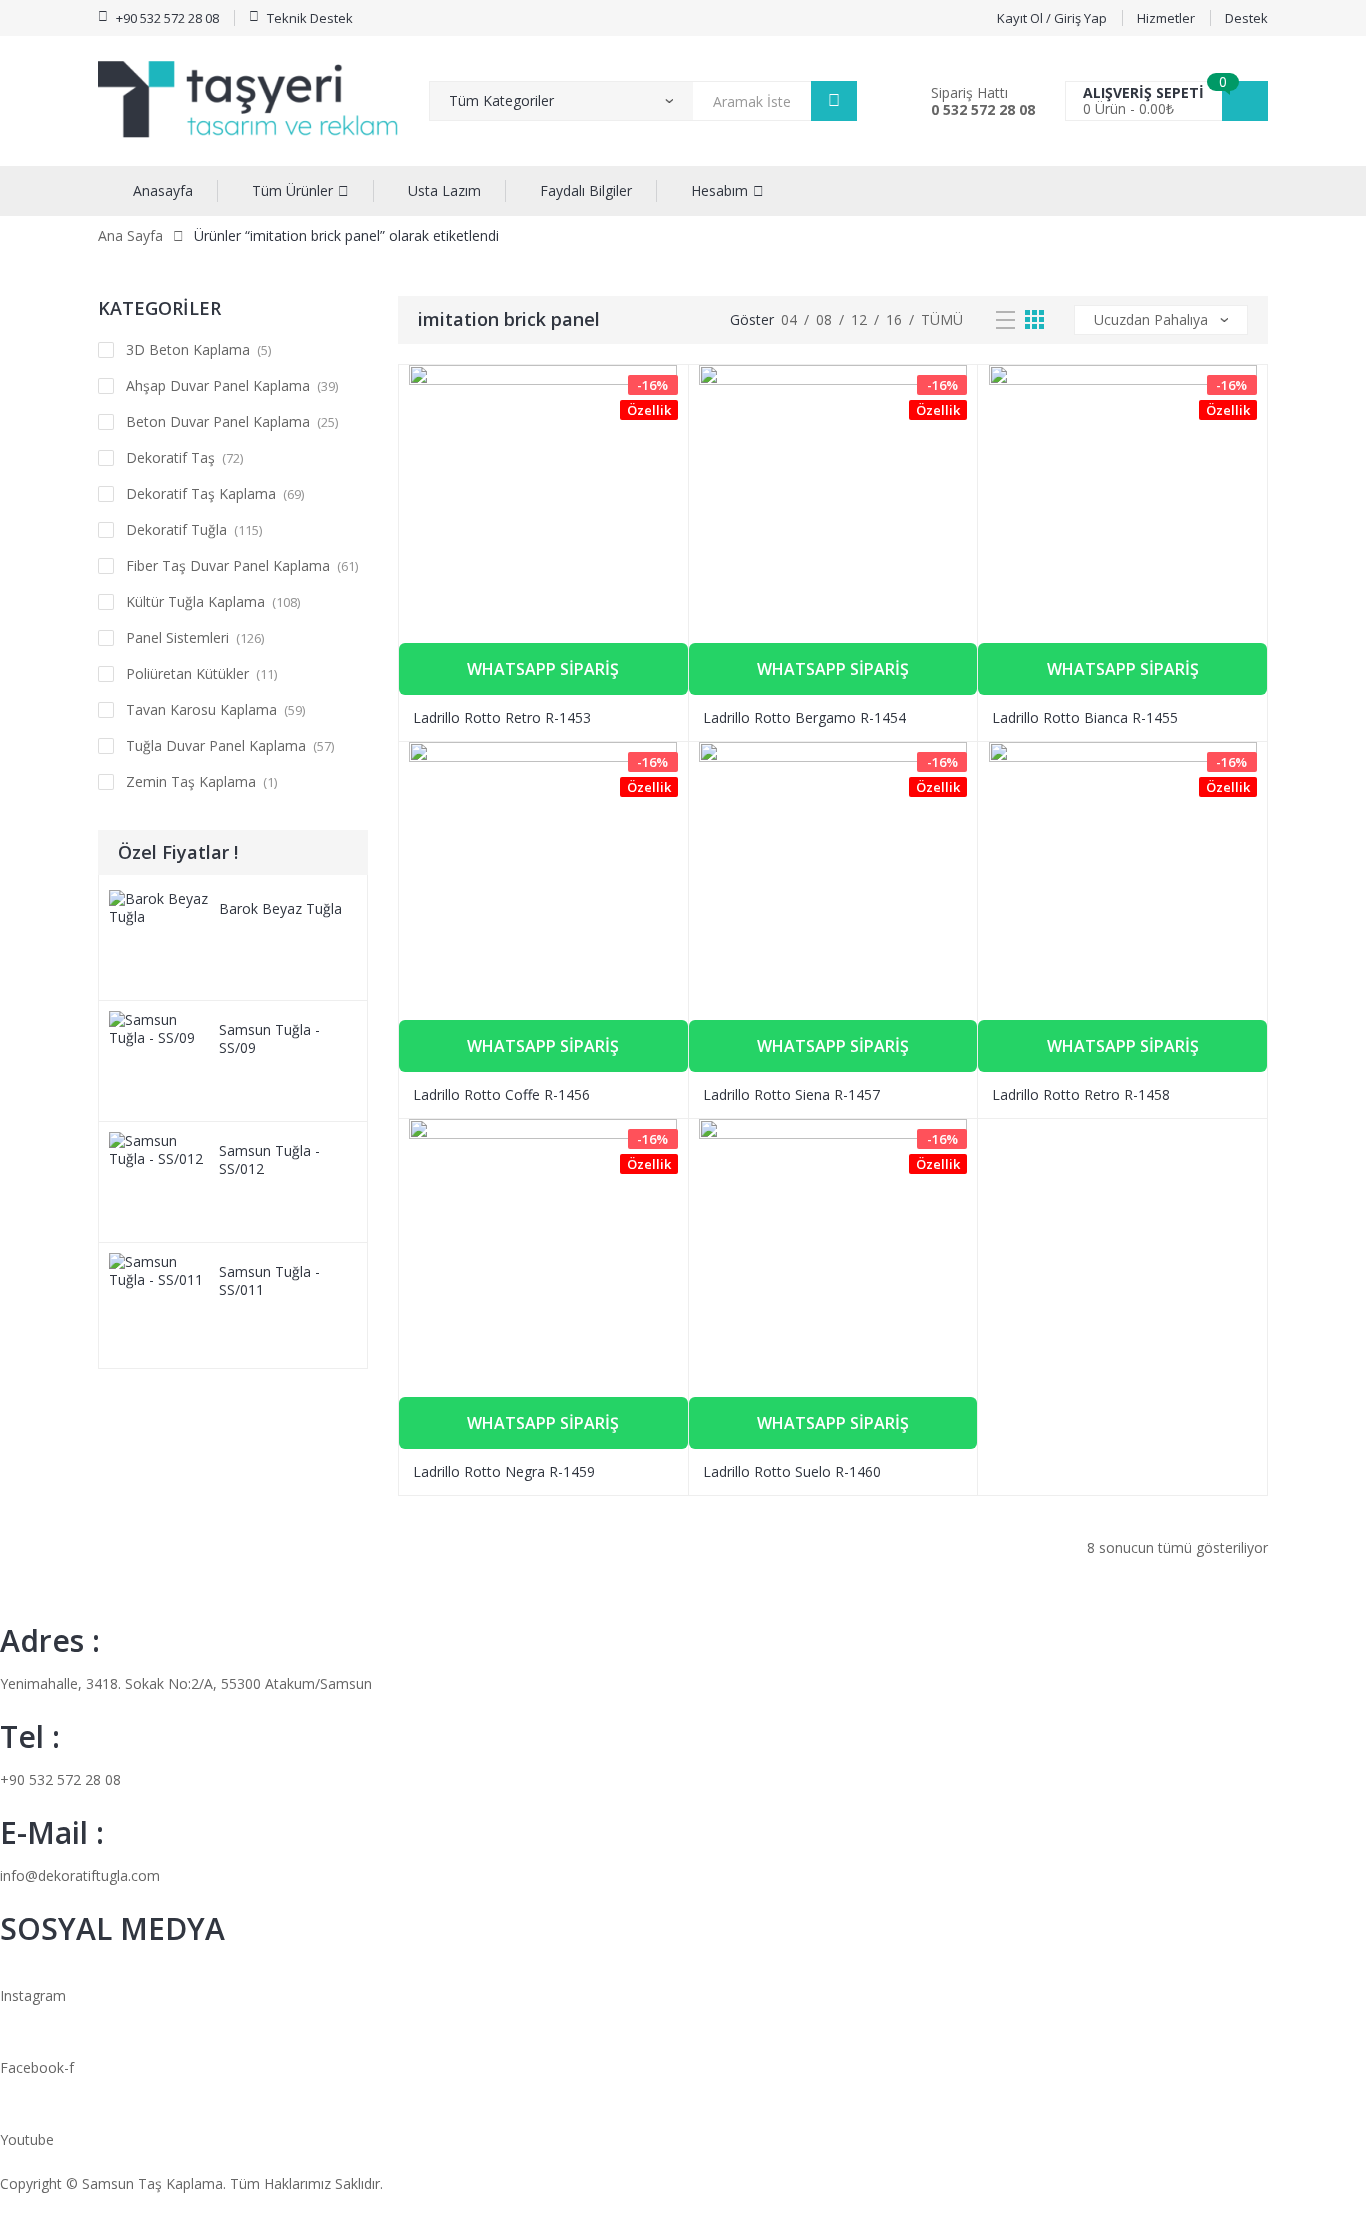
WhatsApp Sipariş (543, 669)
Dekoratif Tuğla (176, 529)
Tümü (942, 319)
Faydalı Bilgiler (586, 190)
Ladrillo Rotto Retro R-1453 (502, 717)
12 (859, 319)
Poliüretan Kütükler (187, 673)
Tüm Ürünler (292, 190)
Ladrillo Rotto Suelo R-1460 (792, 1471)
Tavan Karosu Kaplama (201, 709)
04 (789, 319)
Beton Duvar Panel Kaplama (218, 421)
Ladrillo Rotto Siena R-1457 (791, 1094)
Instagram (33, 1995)
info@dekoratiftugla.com (80, 1875)
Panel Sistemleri (177, 637)
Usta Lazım (444, 190)
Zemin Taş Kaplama (191, 781)
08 (824, 319)
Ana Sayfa (130, 235)
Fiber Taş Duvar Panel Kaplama (228, 565)
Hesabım (719, 190)
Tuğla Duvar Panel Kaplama (216, 745)
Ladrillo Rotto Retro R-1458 (1081, 1094)
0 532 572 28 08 (983, 109)
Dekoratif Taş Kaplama (201, 493)
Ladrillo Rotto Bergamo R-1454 (804, 717)
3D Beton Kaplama (188, 349)
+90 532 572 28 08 (60, 1779)
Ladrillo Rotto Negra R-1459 (504, 1471)
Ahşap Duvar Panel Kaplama (218, 385)
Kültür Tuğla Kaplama (195, 601)
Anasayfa (163, 190)
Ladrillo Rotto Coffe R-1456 (501, 1094)
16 (894, 319)
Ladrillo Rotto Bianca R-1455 (1085, 717)
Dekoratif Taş (170, 457)
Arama (834, 101)
